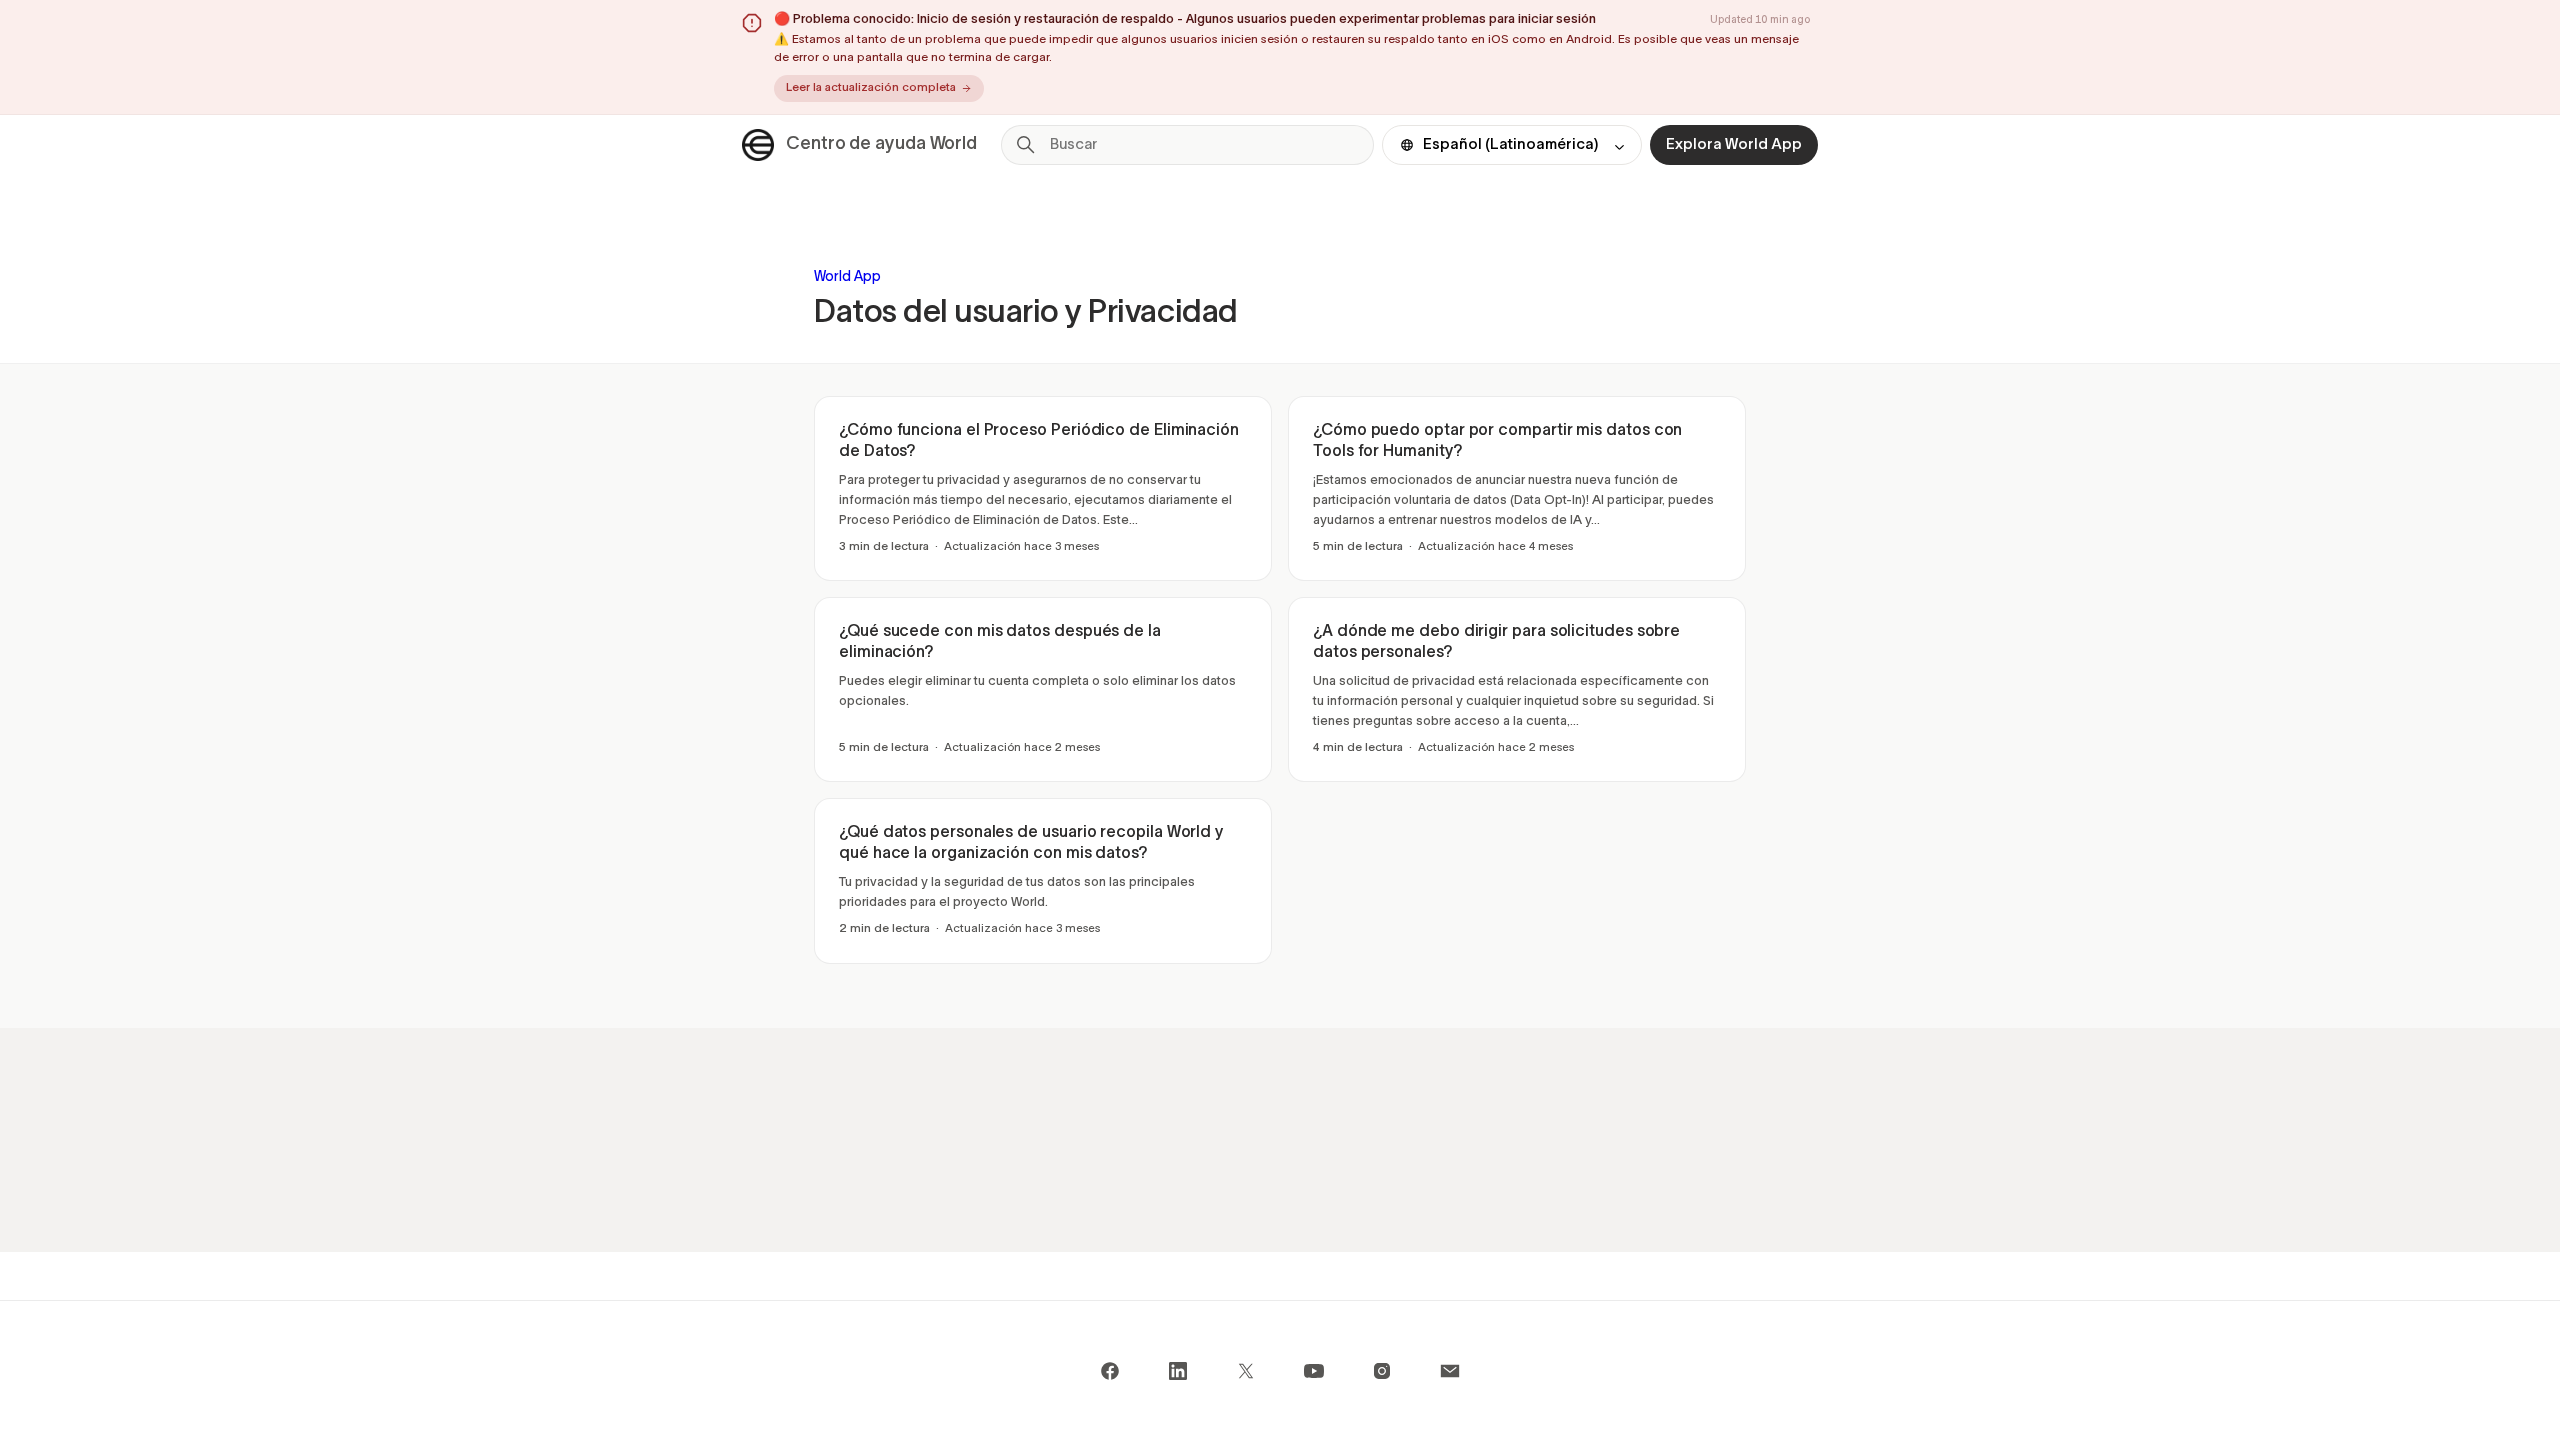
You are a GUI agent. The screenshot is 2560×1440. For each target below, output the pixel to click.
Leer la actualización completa (871, 88)
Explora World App (1734, 145)
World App (847, 277)
